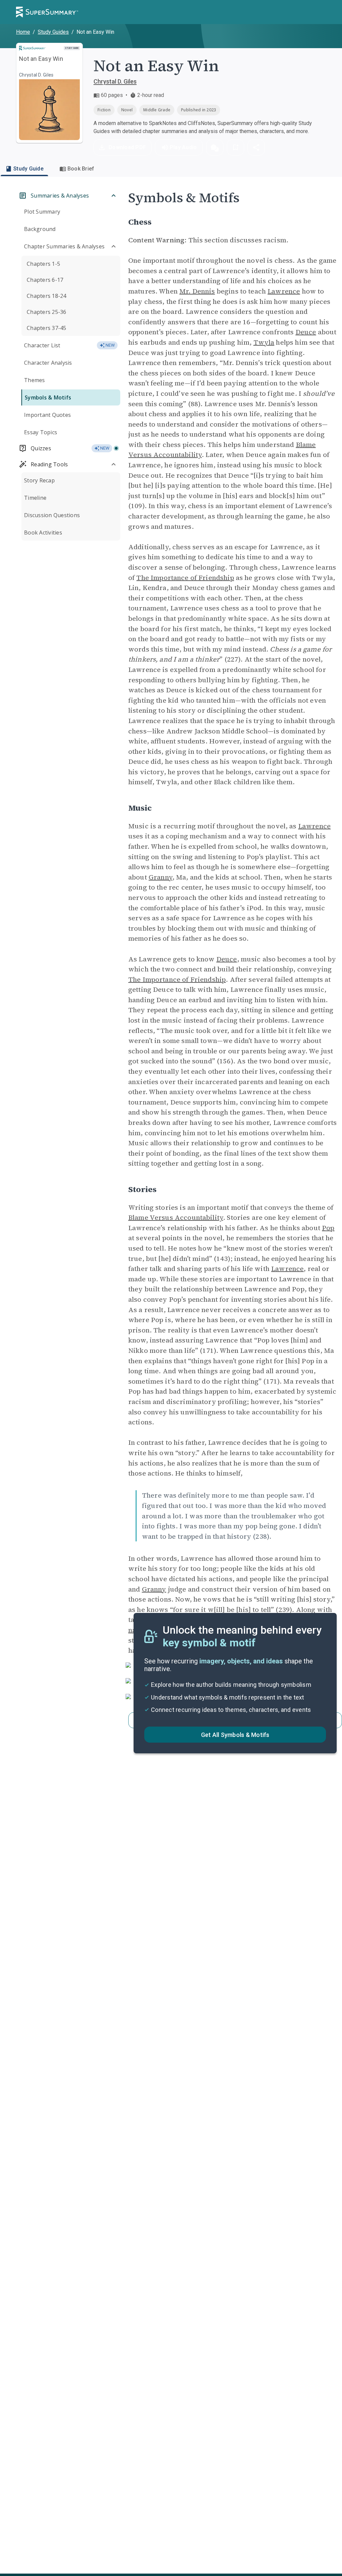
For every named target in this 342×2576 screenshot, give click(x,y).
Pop (328, 1228)
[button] (215, 147)
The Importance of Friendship (185, 578)
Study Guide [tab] (28, 169)
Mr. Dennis (197, 291)
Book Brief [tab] (81, 169)
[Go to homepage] (47, 12)
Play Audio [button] (183, 147)
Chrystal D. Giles (115, 81)
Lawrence (284, 291)
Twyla (264, 342)
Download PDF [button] (127, 147)
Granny (160, 877)
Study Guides (53, 32)
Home (23, 32)
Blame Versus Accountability (176, 1217)
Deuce (306, 332)
